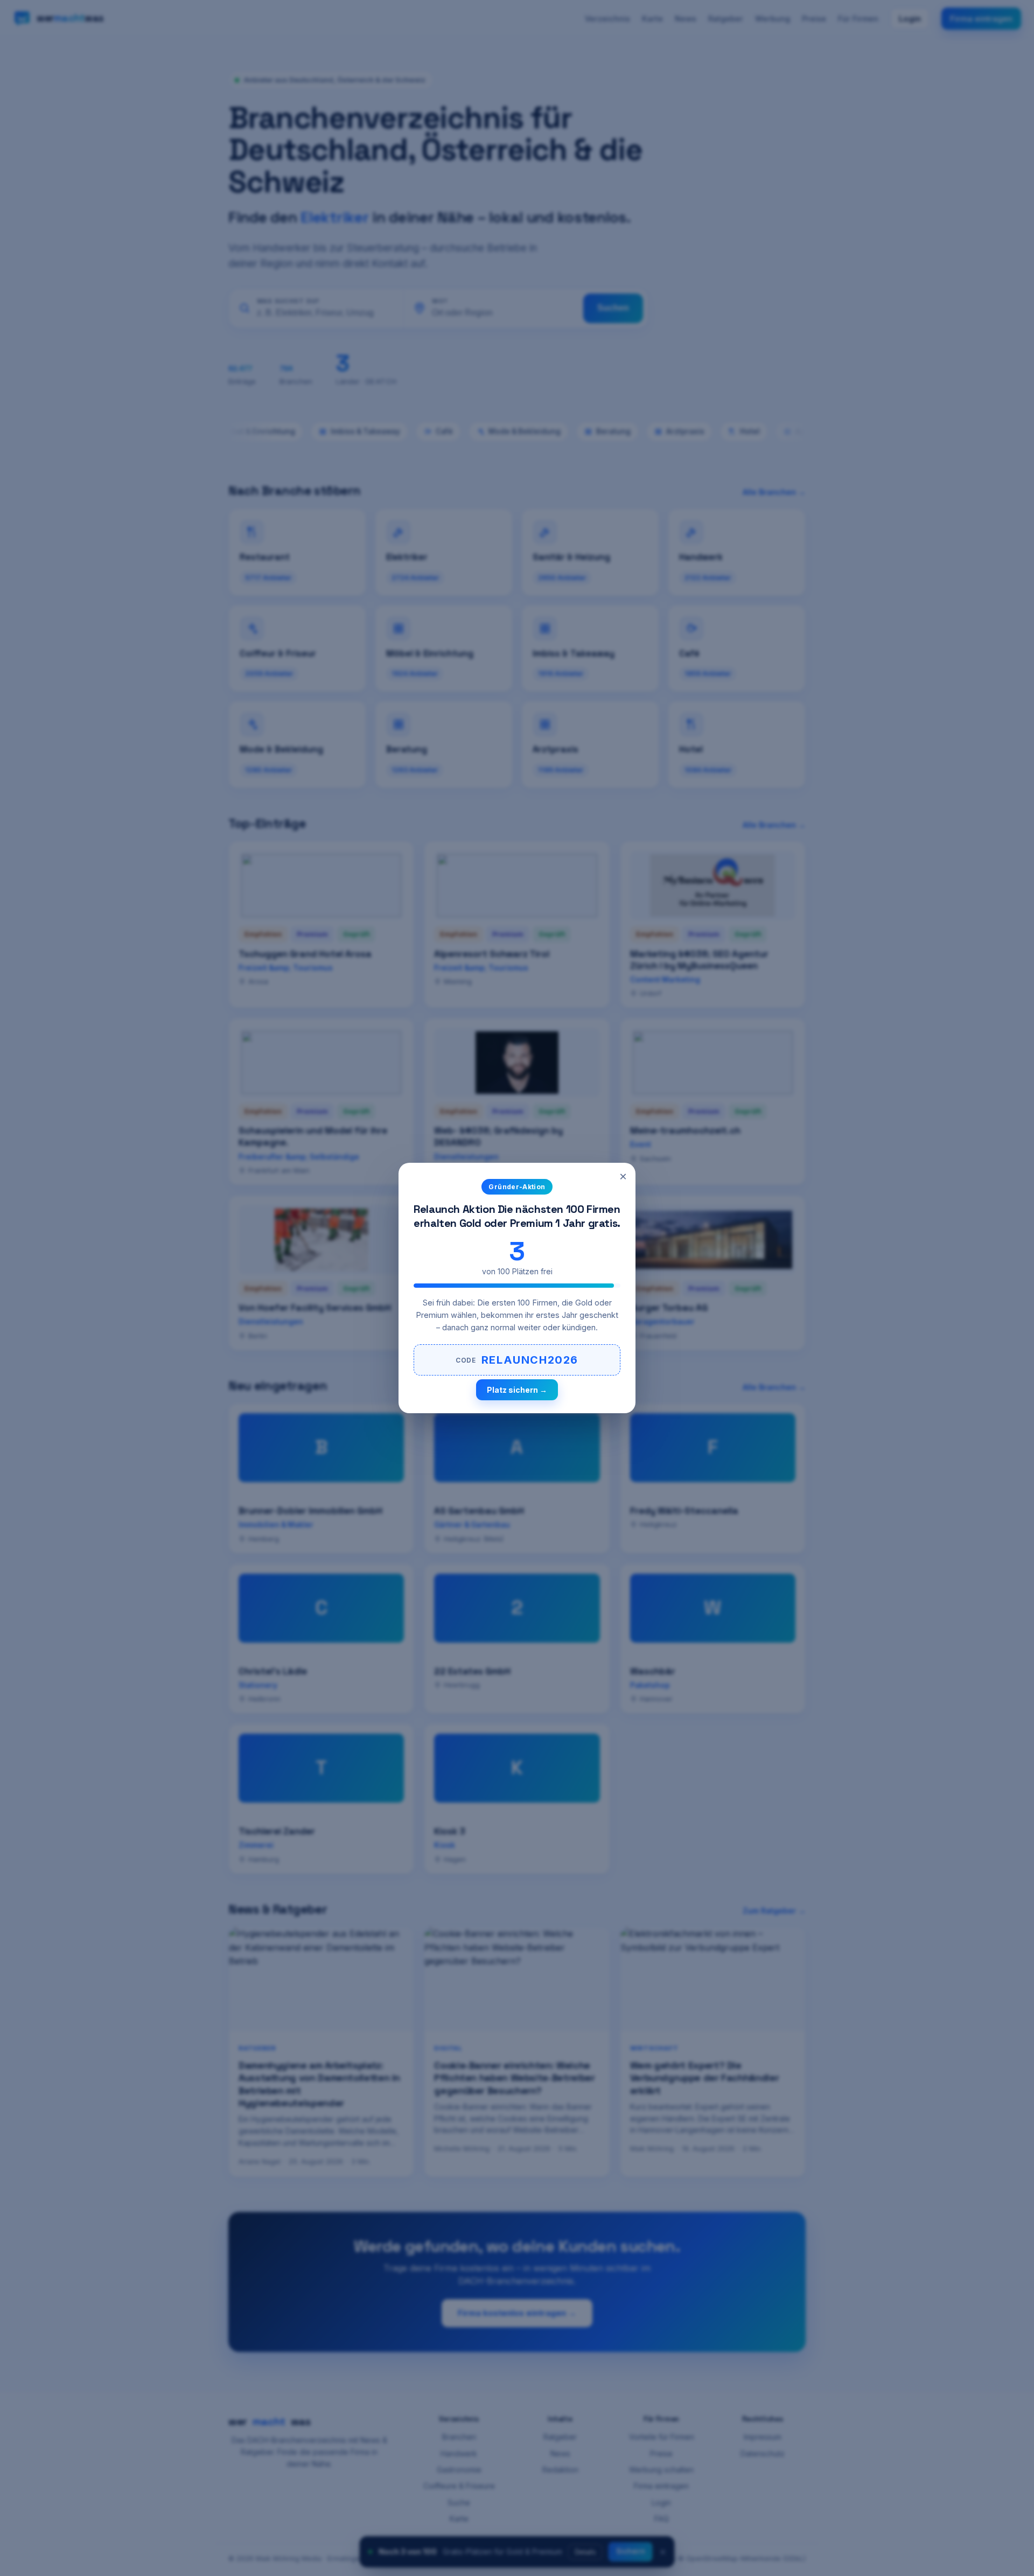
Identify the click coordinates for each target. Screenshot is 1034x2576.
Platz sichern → (517, 1390)
